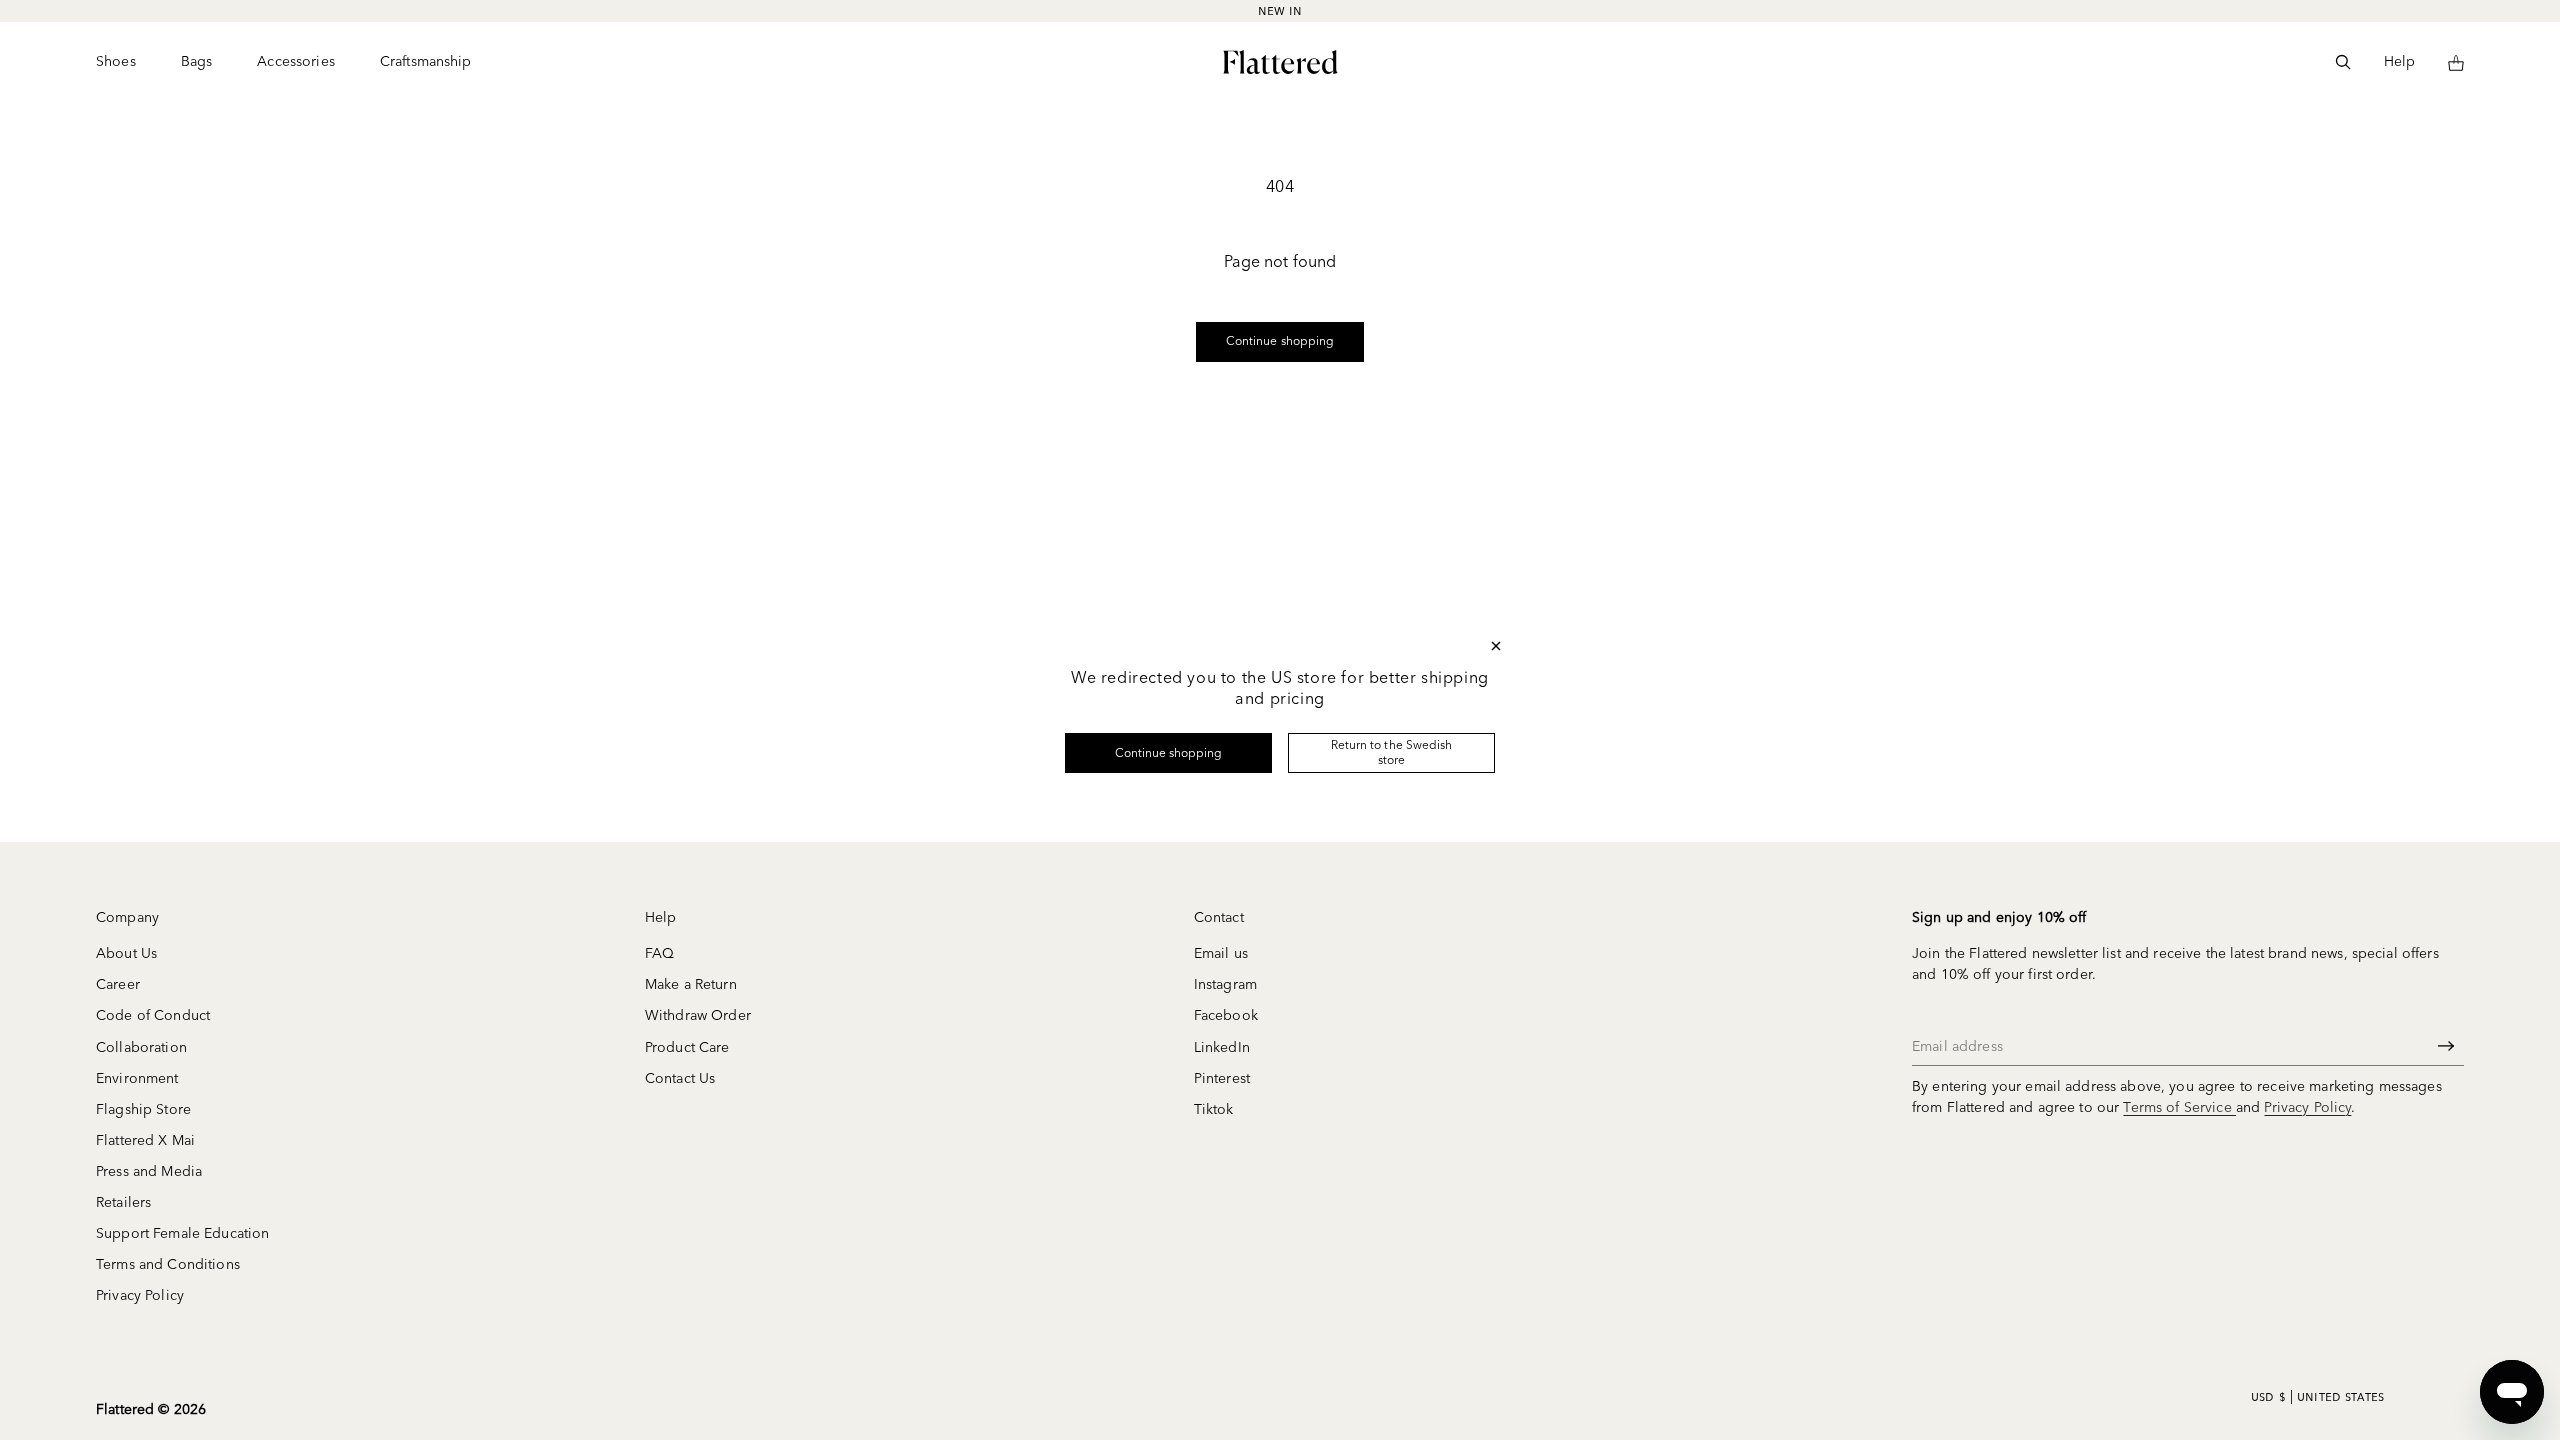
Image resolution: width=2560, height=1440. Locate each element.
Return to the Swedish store (1391, 751)
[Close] (1496, 646)
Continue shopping (1169, 752)
